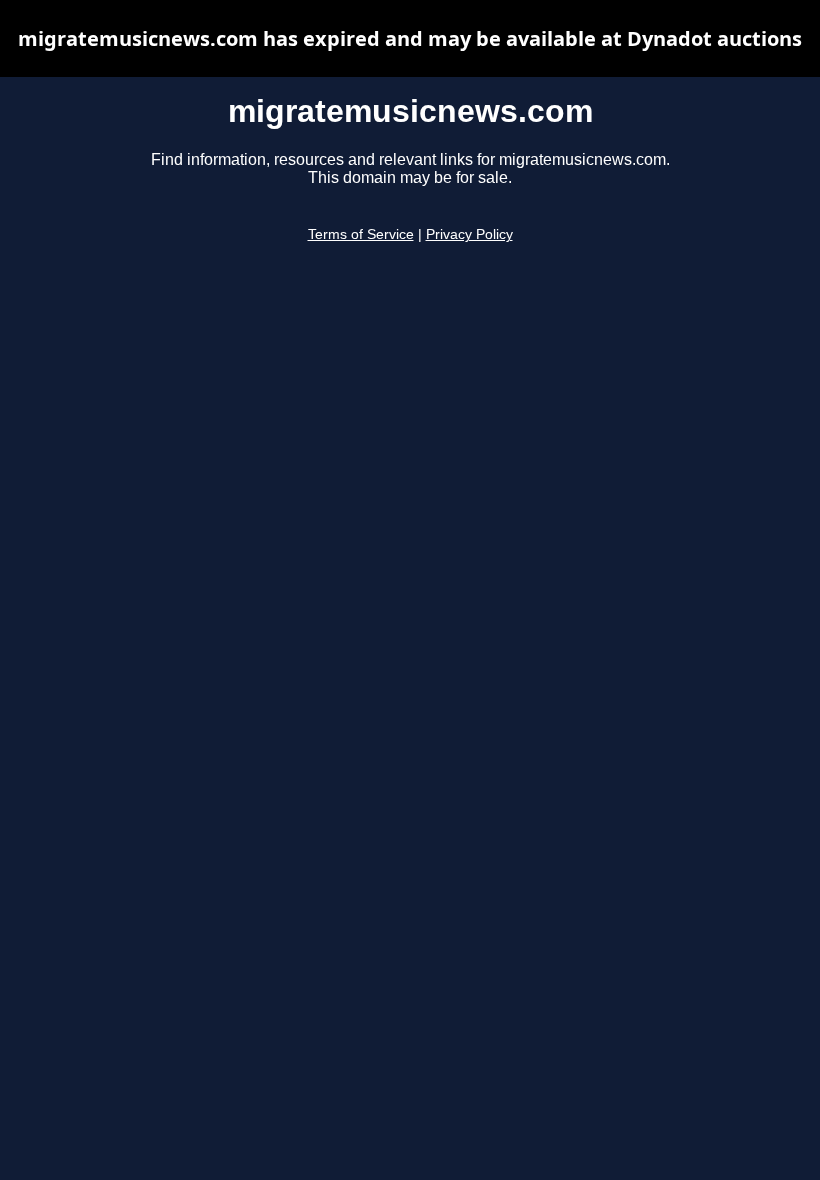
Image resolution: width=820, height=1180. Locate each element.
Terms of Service (361, 234)
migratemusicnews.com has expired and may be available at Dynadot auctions (410, 38)
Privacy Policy (469, 234)
